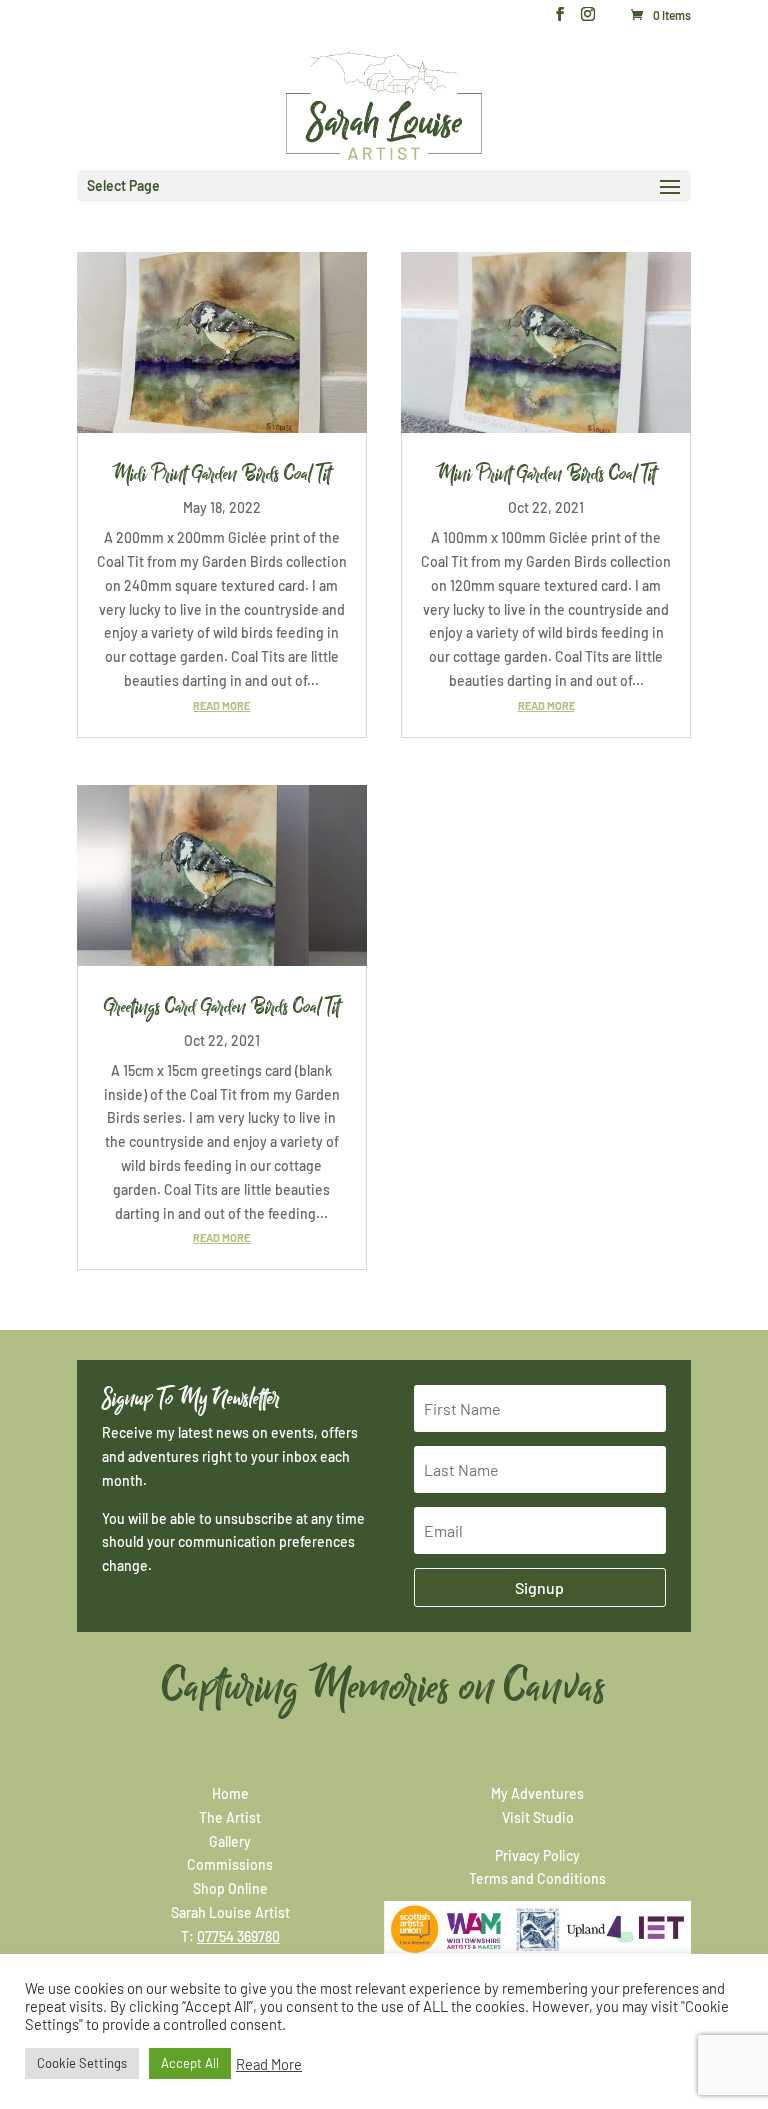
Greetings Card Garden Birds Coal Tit (222, 1007)
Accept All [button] (190, 2063)
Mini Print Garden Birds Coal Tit (546, 474)
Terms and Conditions (537, 1878)
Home (230, 1793)
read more (221, 705)
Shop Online (230, 1888)
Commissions (230, 1864)
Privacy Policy (537, 1855)
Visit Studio (538, 1817)
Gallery (230, 1841)
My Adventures (537, 1793)
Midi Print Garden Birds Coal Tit (221, 474)
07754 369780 (238, 1936)
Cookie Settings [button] (82, 2063)
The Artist (230, 1817)
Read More (269, 2064)
